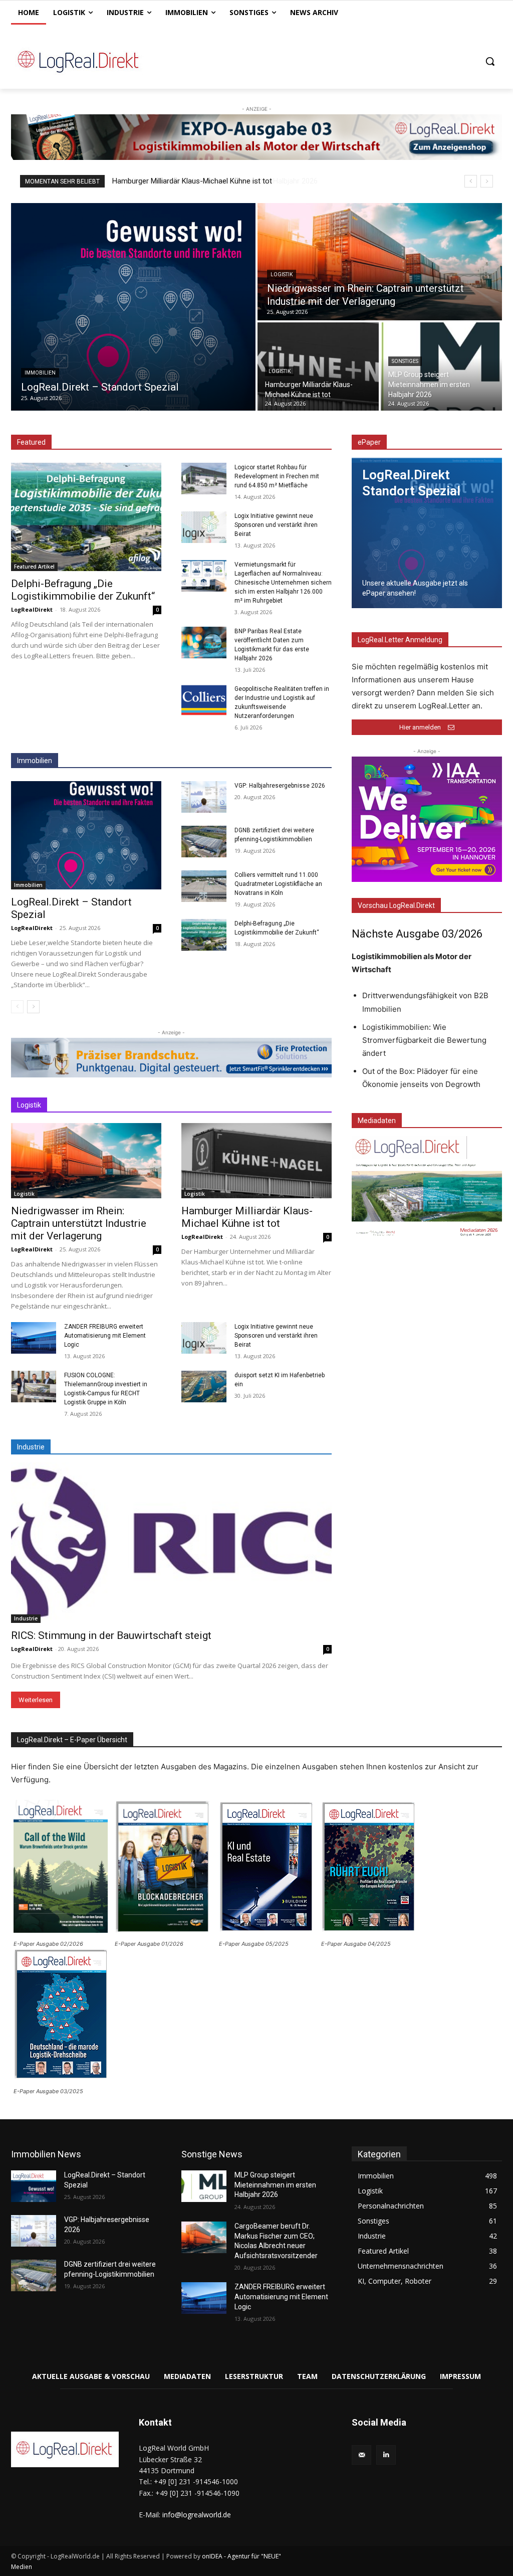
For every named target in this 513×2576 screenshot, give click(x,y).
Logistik (282, 274)
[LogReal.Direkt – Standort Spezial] (133, 307)
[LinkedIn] (386, 2455)
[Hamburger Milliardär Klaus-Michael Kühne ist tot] (318, 366)
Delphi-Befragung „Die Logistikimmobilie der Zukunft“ (83, 590)
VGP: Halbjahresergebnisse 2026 (280, 786)
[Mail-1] (361, 2455)
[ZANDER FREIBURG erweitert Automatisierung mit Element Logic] (34, 1338)
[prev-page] (17, 1007)
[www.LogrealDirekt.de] (70, 61)
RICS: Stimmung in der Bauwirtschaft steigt (111, 1635)
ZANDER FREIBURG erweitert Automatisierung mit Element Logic (105, 1336)
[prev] (471, 181)
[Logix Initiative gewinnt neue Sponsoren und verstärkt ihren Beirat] (204, 527)
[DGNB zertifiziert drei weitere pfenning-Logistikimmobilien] (204, 842)
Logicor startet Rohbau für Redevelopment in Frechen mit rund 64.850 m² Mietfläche (277, 476)
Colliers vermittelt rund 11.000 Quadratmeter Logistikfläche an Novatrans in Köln (278, 884)
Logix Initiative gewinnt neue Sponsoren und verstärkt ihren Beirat (276, 525)
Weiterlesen (36, 1700)
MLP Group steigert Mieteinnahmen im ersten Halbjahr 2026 (210, 181)
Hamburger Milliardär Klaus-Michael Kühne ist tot (247, 1217)
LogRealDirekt (32, 609)
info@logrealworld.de (197, 2515)
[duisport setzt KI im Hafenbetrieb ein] (204, 1387)
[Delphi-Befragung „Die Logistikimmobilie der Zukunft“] (86, 517)
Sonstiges (405, 361)
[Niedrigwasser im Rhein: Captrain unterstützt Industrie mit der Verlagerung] (380, 262)
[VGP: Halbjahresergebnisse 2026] (204, 797)
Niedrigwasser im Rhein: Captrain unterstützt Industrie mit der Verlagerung (79, 1223)
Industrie (26, 1618)
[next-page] (33, 1007)
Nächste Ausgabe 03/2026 (417, 934)
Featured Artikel (34, 567)
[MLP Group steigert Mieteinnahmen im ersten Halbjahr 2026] (441, 366)
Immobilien (40, 373)
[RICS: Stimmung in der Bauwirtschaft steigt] (171, 1543)
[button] (490, 61)
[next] (487, 181)
